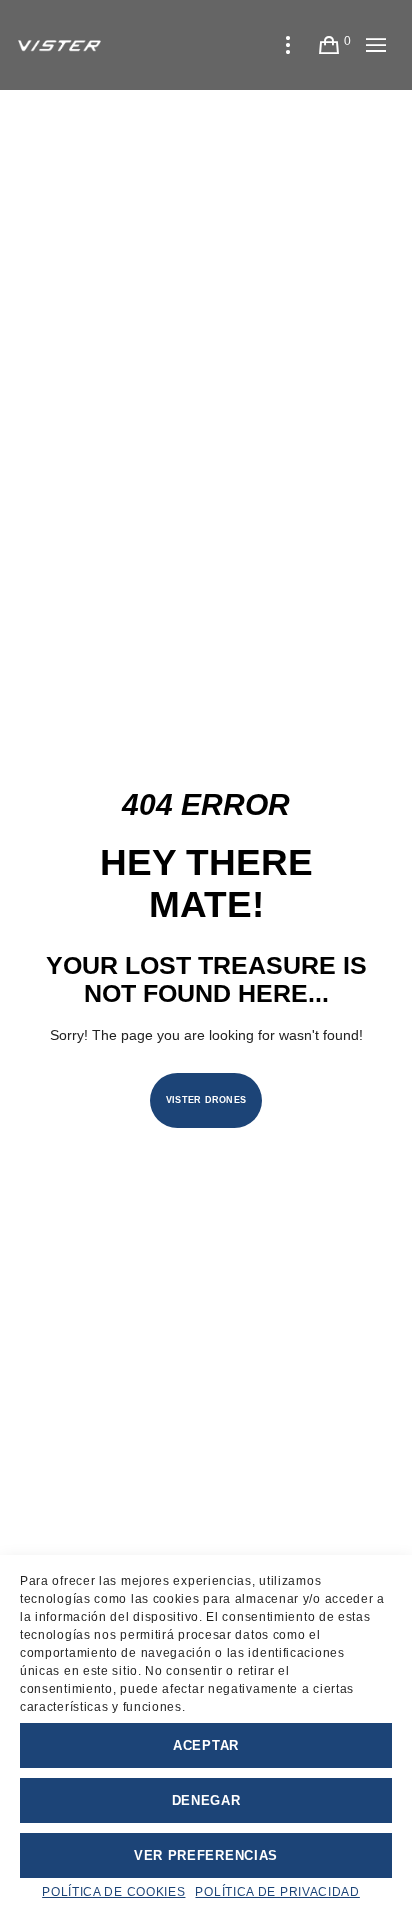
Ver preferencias (206, 1855)
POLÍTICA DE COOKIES (113, 1892)
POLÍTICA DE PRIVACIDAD (277, 1892)
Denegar (206, 1800)
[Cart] (329, 45)
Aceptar (206, 1745)
